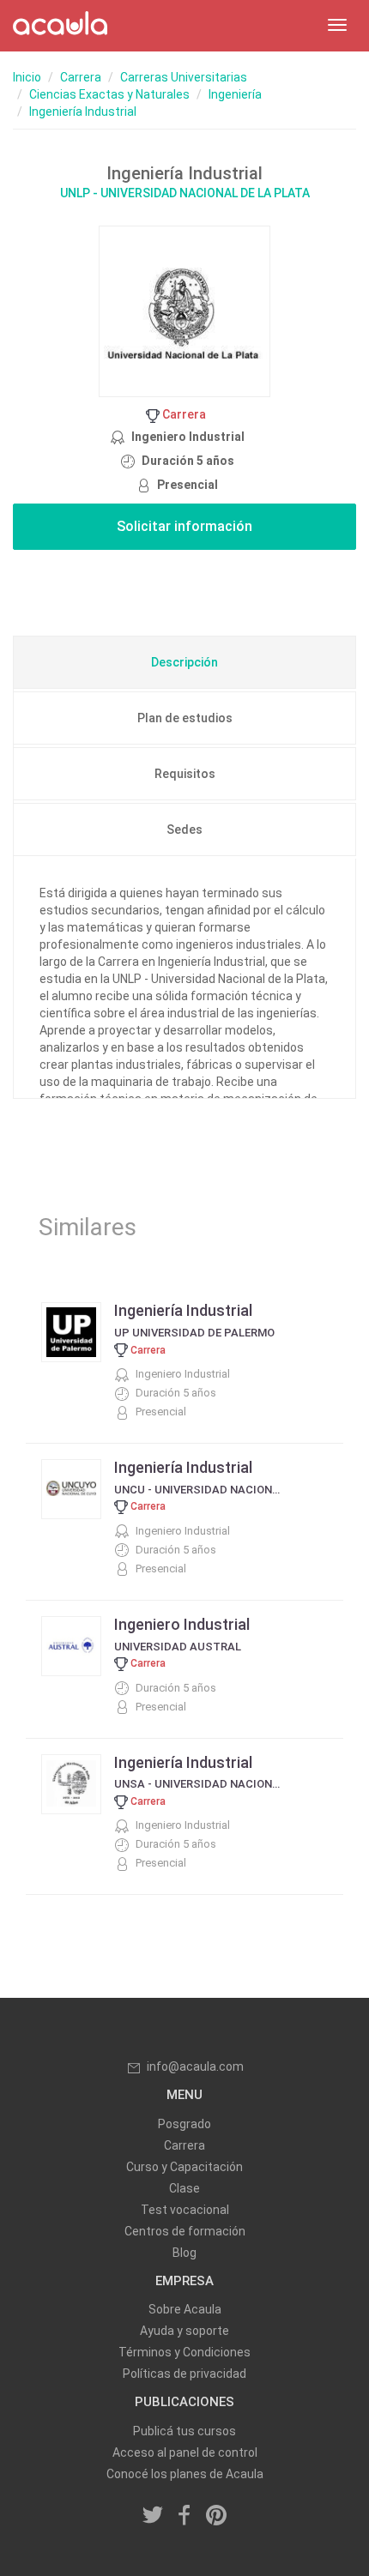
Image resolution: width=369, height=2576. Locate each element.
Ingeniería (235, 94)
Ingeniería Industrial (83, 112)
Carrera (81, 77)
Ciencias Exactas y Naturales (109, 94)
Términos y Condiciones (184, 2352)
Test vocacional (185, 2210)
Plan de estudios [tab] (185, 718)
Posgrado (184, 2124)
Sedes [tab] (184, 830)
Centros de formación (185, 2231)
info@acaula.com (195, 2066)
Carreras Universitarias (184, 77)
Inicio (27, 77)
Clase (184, 2188)
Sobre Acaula (185, 2309)
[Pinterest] (216, 2517)
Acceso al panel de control (185, 2452)
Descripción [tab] (184, 662)
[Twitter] (154, 2517)
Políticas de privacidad (184, 2374)
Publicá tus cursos (184, 2431)
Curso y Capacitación (184, 2167)
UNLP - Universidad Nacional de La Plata (185, 193)
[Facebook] (184, 2517)
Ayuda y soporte (184, 2331)
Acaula (60, 26)
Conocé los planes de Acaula (185, 2474)
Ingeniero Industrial (182, 1624)
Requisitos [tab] (185, 774)
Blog (184, 2253)
